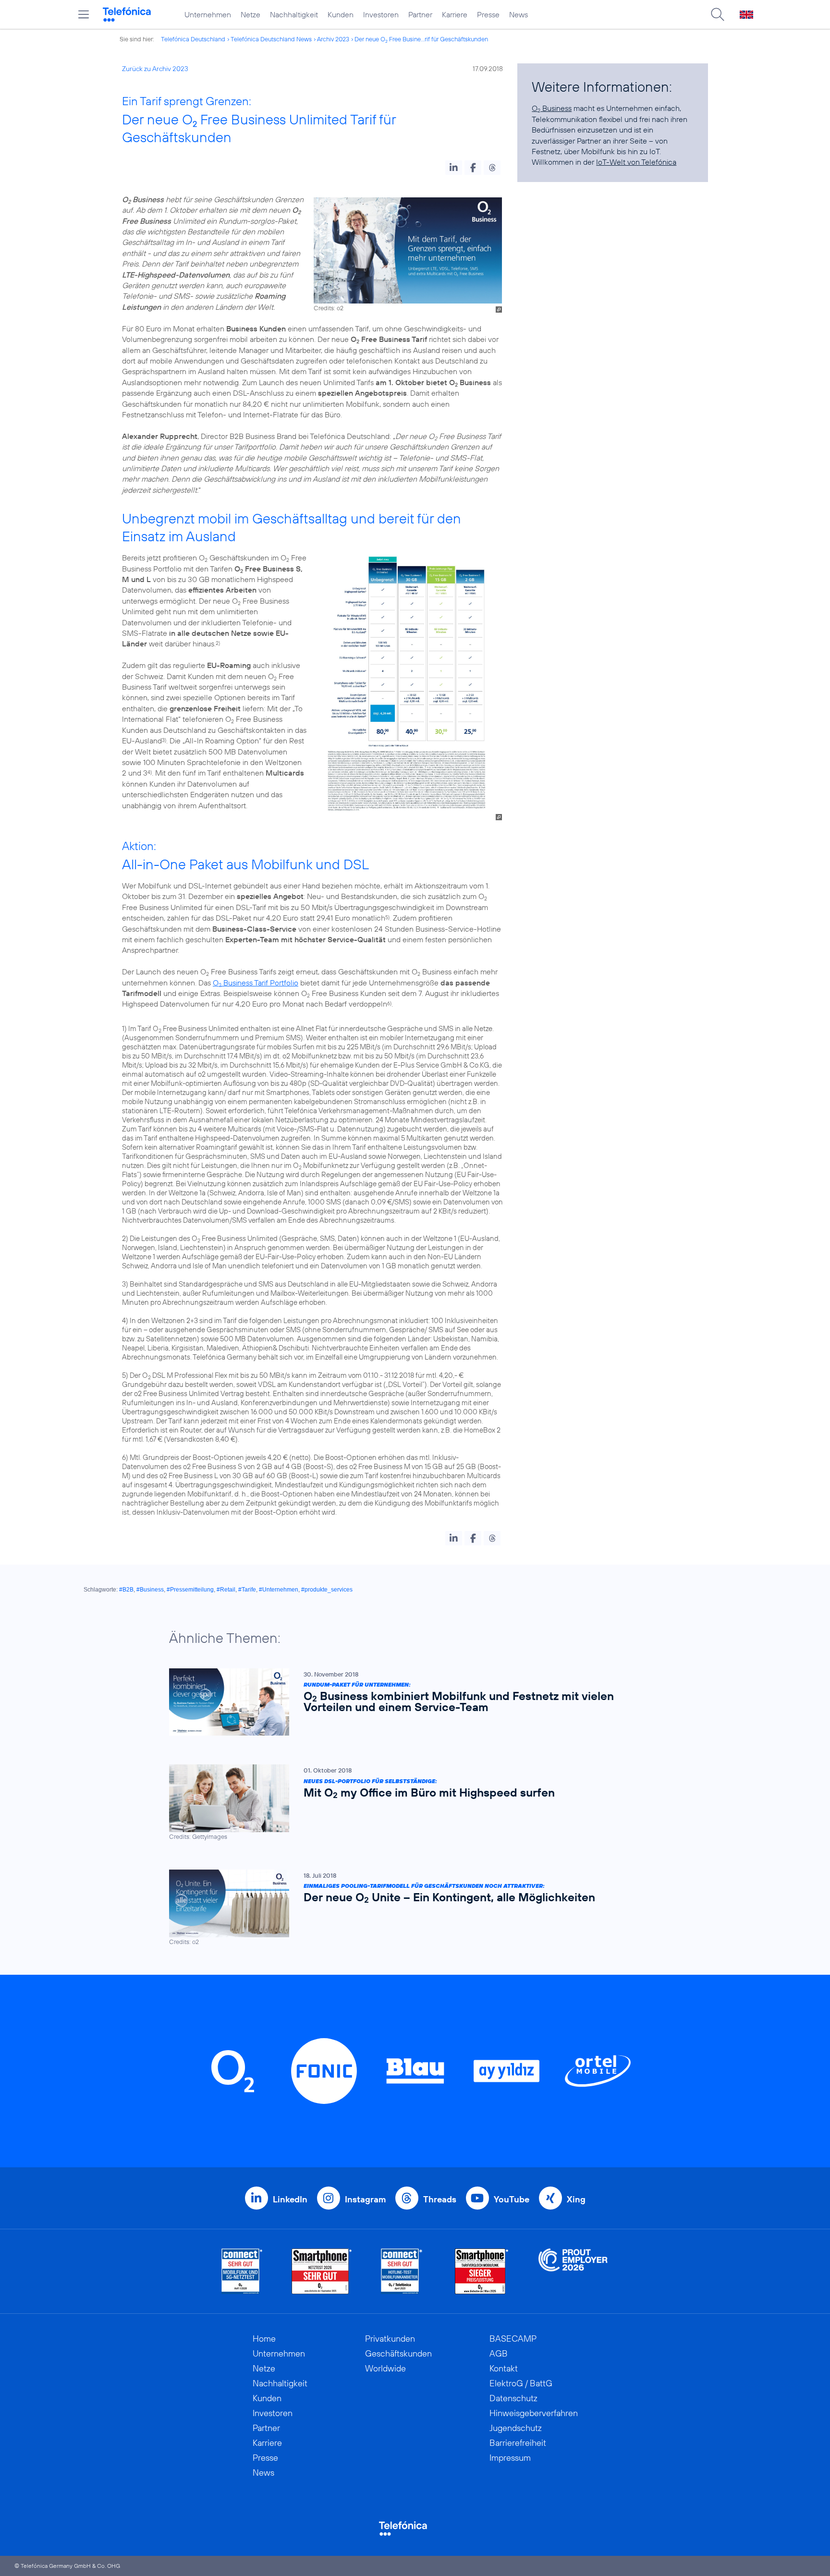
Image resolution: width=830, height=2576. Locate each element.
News (519, 14)
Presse (488, 14)
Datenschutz (513, 2398)
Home (264, 2339)
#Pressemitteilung (190, 1590)
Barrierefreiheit (518, 2443)
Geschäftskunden (398, 2353)
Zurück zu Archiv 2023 (155, 69)
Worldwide (385, 2368)
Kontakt (504, 2368)
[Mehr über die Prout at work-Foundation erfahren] (573, 2271)
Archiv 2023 (333, 39)
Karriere (455, 14)
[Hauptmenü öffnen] (84, 14)
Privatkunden (390, 2339)
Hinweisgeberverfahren (534, 2413)
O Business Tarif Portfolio (256, 983)
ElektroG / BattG (521, 2383)
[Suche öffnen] (718, 14)
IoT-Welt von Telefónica (636, 162)
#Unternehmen (279, 1590)
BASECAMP (513, 2339)
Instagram (365, 2199)
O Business (552, 108)
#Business (150, 1590)
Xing (576, 2199)
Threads (440, 2199)
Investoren (381, 14)
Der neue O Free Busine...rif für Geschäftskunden (421, 39)
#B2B (126, 1590)
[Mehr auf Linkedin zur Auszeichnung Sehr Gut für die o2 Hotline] (402, 2271)
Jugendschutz (516, 2428)
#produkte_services (327, 1590)
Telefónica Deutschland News (271, 39)
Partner (420, 14)
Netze (250, 14)
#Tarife (247, 1590)
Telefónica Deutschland (193, 39)
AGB (499, 2353)
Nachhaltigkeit (294, 14)
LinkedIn (290, 2199)
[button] (454, 168)
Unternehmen (208, 14)
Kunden (341, 14)
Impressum (510, 2458)
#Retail (226, 1590)
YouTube (512, 2199)
